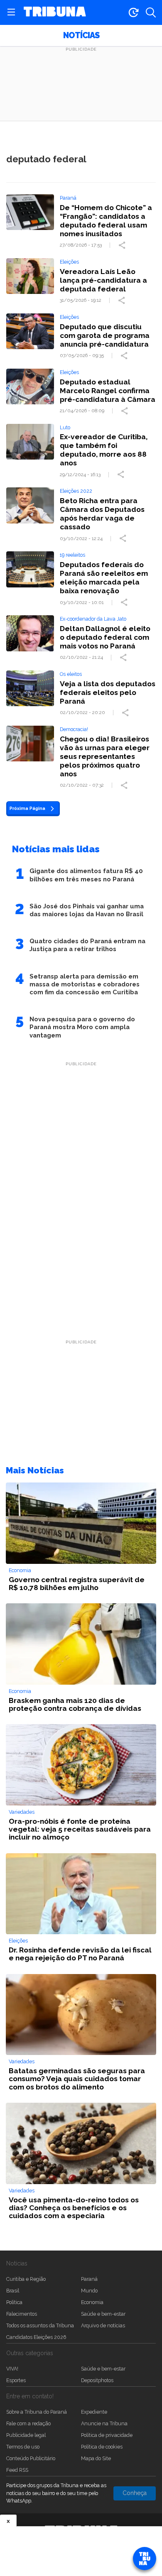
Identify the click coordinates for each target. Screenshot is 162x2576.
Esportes (16, 2380)
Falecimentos (22, 2314)
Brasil (13, 2291)
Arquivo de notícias (103, 2325)
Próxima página (27, 808)
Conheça (135, 2493)
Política (14, 2302)
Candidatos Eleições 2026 (36, 2337)
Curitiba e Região (26, 2279)
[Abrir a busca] (151, 12)
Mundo (89, 2291)
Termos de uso (23, 2447)
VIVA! (12, 2369)
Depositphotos (97, 2380)
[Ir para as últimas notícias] (133, 12)
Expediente (94, 2412)
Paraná (89, 2279)
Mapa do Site (96, 2458)
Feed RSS (17, 2470)
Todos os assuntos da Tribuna (40, 2325)
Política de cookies (102, 2447)
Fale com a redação (28, 2423)
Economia (92, 2302)
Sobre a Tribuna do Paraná (37, 2412)
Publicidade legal (26, 2435)
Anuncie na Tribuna (104, 2423)
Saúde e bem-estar (103, 2314)
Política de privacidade (107, 2435)
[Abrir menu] (11, 12)
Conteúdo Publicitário (31, 2458)
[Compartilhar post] (123, 245)
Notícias (81, 35)
